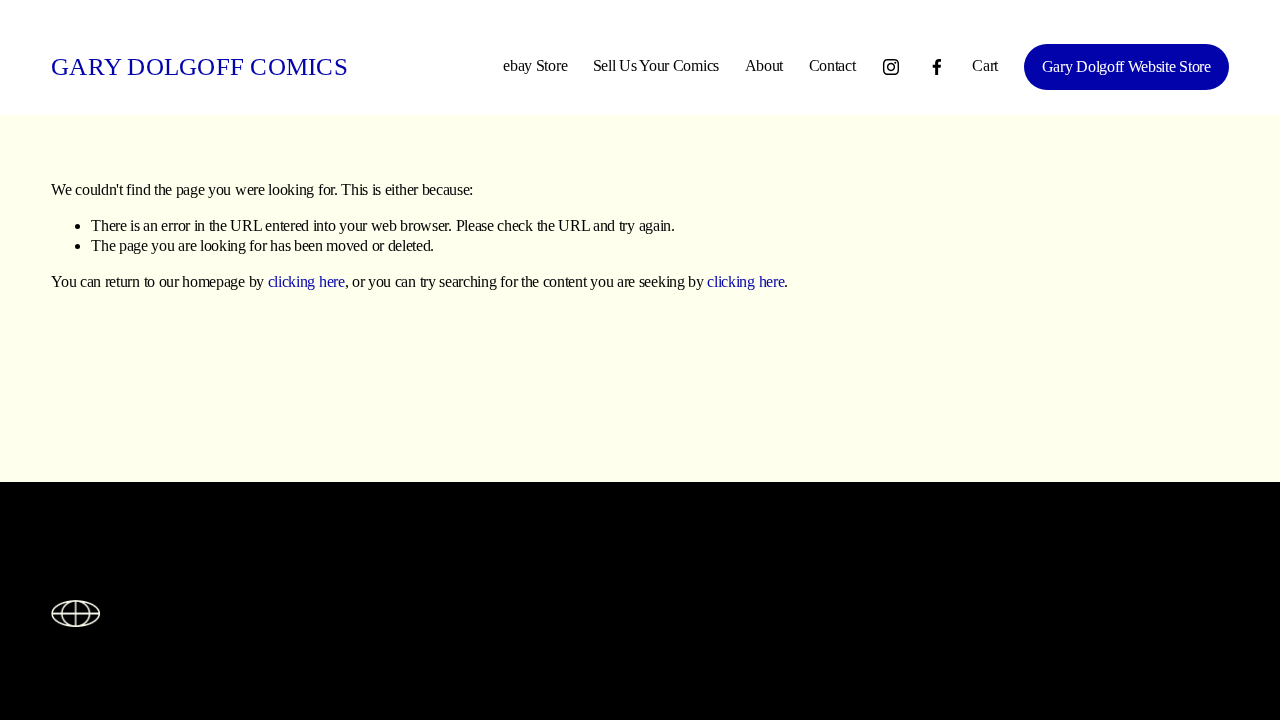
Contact (832, 65)
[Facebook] (937, 67)
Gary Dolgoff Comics (199, 66)
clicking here (306, 281)
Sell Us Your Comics (656, 65)
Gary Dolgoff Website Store (1126, 66)
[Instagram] (891, 67)
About (764, 65)
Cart (985, 65)
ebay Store (535, 65)
